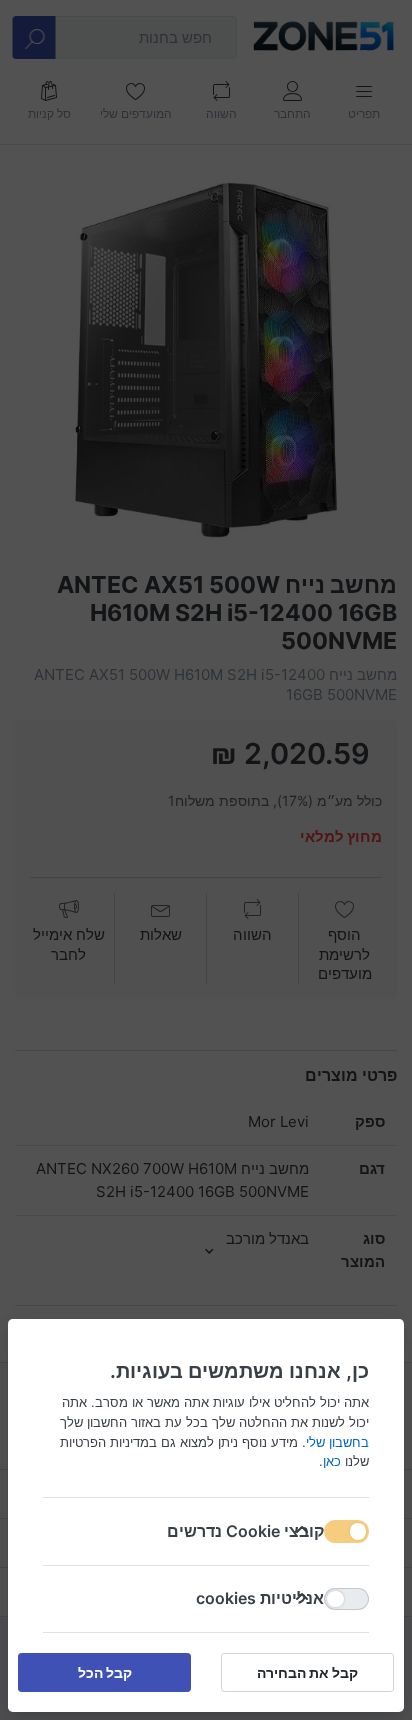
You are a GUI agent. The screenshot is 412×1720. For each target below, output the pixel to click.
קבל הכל (105, 1672)
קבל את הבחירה (307, 1672)
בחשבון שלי (337, 1441)
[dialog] (206, 860)
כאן (332, 1461)
